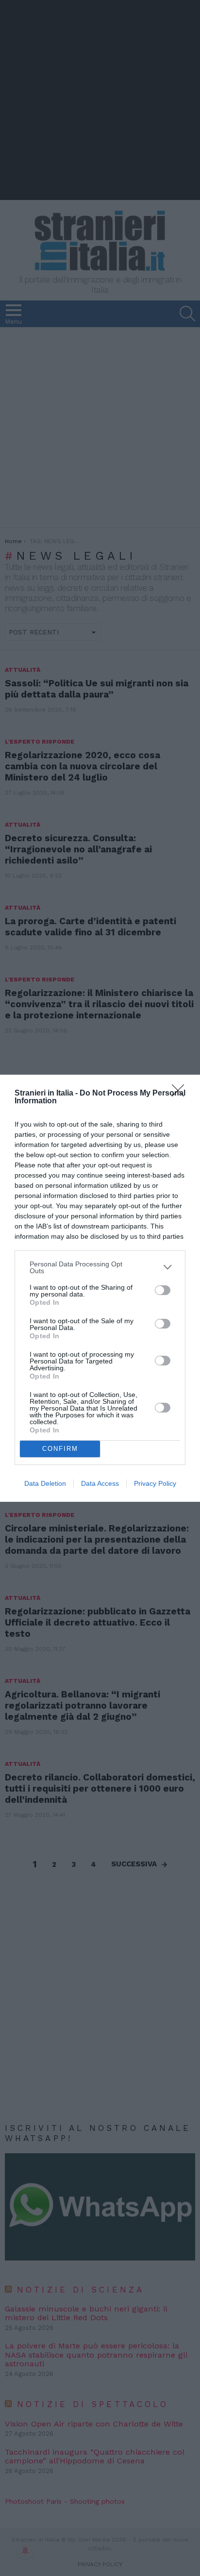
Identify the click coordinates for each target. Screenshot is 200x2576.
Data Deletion (45, 1483)
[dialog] (100, 1288)
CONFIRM (60, 1449)
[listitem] (100, 1267)
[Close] (181, 1094)
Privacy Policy (155, 1483)
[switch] (163, 1290)
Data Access (100, 1483)
